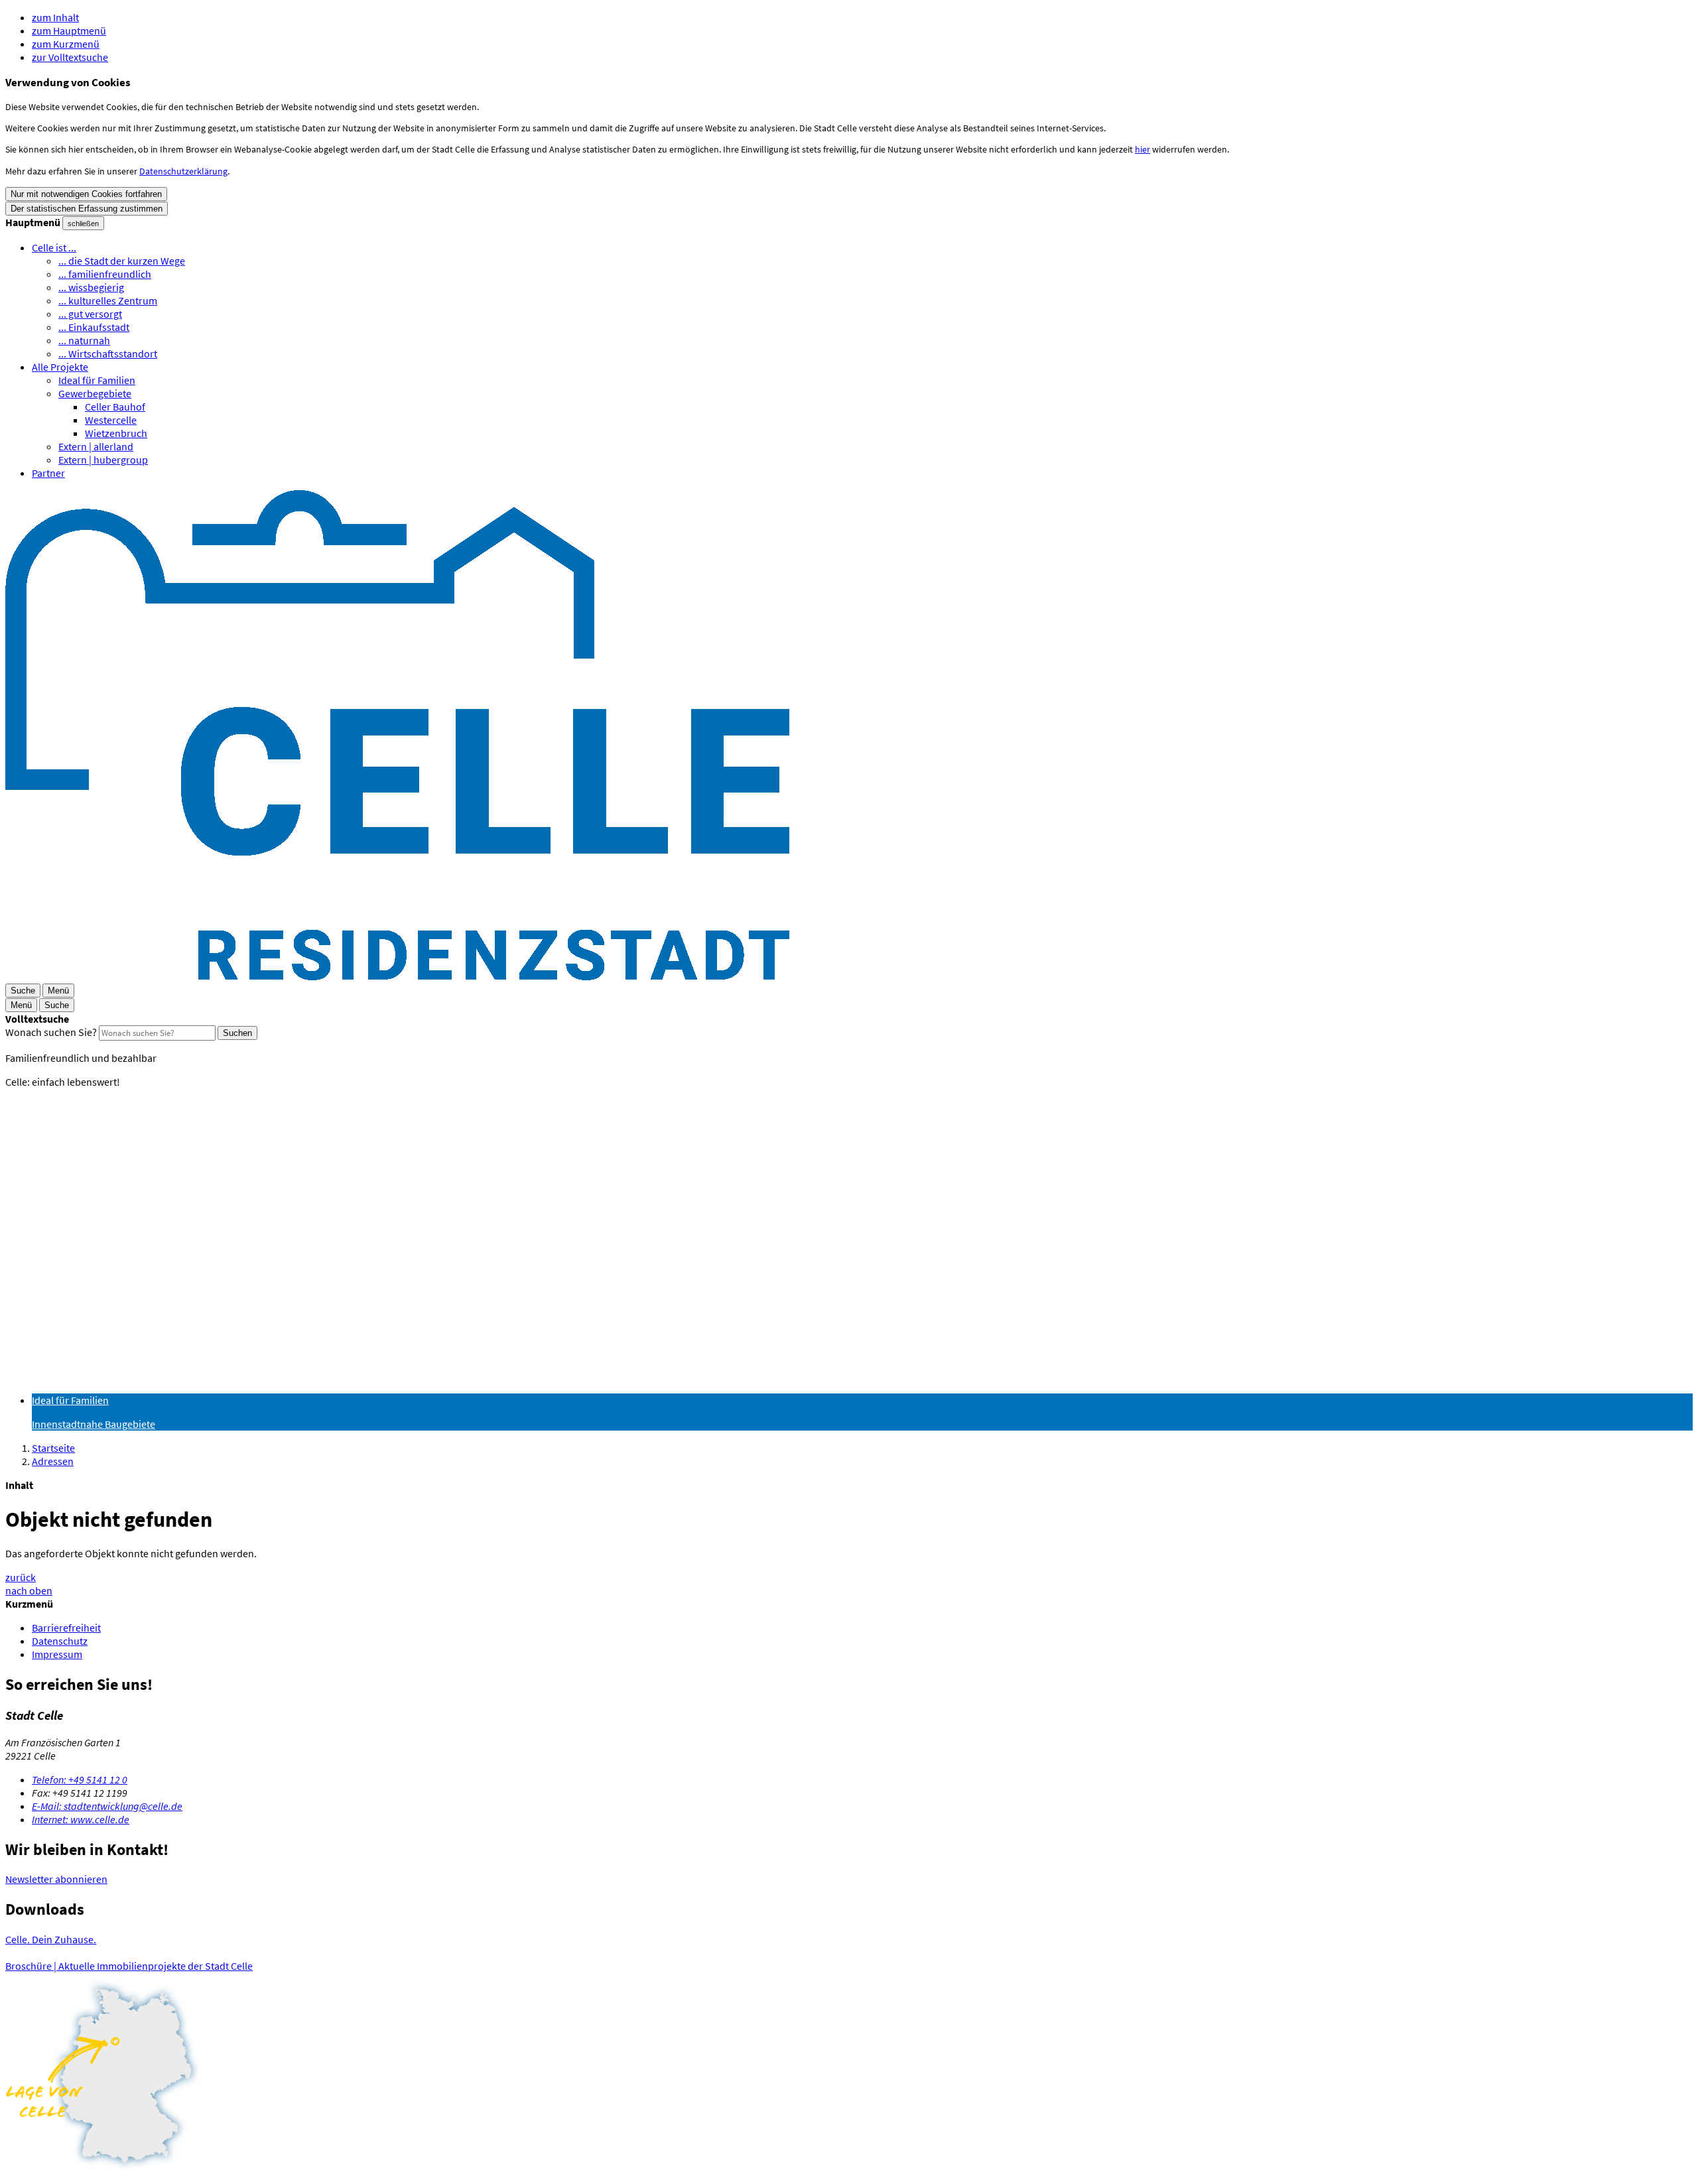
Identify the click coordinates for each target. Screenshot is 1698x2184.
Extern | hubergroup (103, 460)
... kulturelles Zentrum (108, 300)
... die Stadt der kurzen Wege (122, 261)
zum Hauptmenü (69, 31)
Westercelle (111, 420)
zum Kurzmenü (66, 44)
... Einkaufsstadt (94, 327)
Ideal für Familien (97, 380)
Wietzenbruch (116, 433)
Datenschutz (60, 1641)
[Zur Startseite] (397, 976)
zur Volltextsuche (70, 57)
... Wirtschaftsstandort (108, 353)
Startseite (53, 1448)
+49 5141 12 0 (80, 1779)
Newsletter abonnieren (56, 1879)
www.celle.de (81, 1819)
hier (1143, 149)
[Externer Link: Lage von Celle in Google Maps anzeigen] (849, 2076)
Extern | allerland (96, 446)
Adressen (53, 1461)
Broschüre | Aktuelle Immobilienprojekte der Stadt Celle (129, 1966)
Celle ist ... (54, 247)
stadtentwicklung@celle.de (107, 1806)
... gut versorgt (90, 314)
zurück (21, 1577)
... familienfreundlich (105, 274)
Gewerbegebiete (95, 393)
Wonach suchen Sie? (51, 1032)
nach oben (29, 1590)
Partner (48, 473)
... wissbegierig (91, 287)
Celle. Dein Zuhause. (51, 1939)
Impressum (57, 1654)
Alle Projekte (60, 367)
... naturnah (84, 340)
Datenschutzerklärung (183, 171)
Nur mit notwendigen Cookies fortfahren (86, 194)
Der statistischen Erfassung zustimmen (87, 209)
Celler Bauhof (115, 407)
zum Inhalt (55, 17)
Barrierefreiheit (66, 1628)
